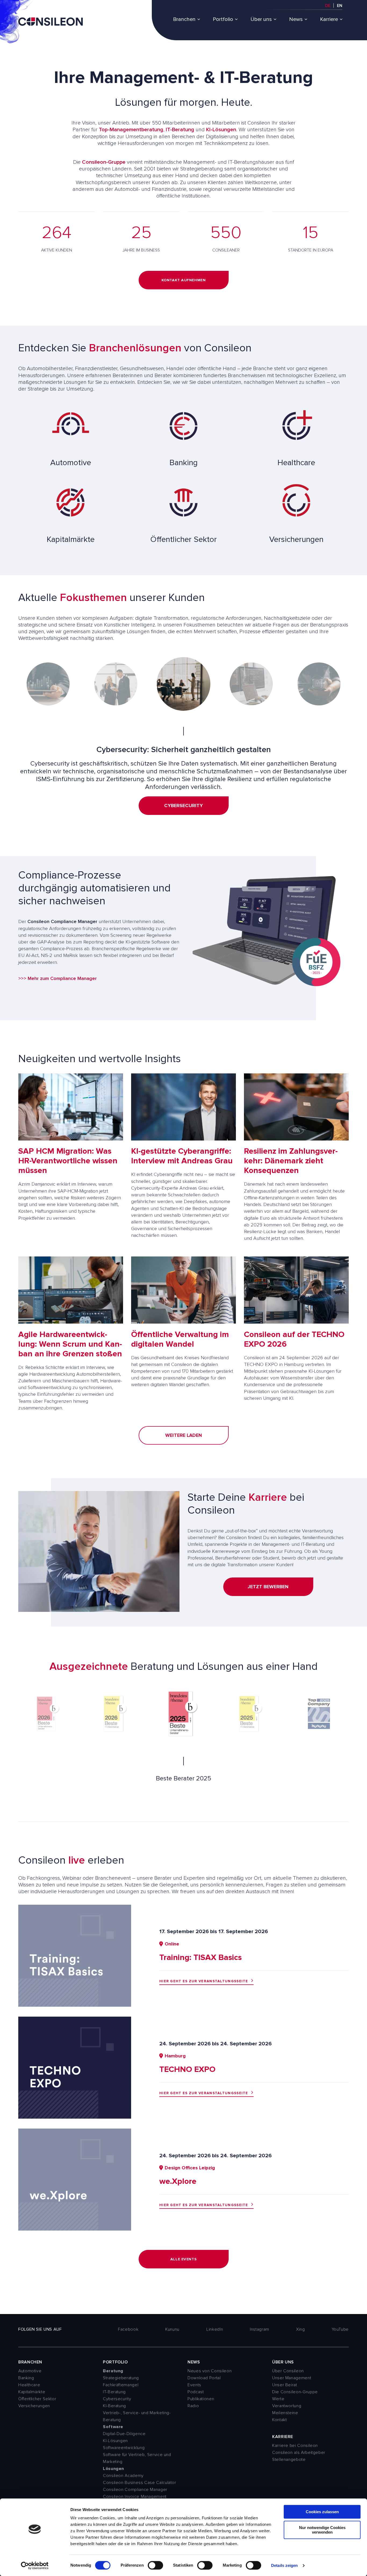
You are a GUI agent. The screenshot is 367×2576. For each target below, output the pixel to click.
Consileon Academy (123, 2476)
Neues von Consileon (210, 2371)
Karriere (329, 19)
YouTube (340, 2329)
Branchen (184, 19)
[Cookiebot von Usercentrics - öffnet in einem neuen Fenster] (35, 2566)
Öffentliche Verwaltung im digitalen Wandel (180, 1339)
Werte (278, 2399)
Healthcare (29, 2385)
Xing (301, 2329)
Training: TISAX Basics (201, 1957)
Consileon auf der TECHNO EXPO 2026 (294, 1339)
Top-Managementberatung (131, 130)
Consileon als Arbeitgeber (299, 2453)
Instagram (260, 2329)
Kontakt (279, 2420)
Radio (193, 2406)
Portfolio (223, 19)
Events (194, 2385)
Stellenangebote (289, 2460)
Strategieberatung (121, 2378)
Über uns (261, 19)
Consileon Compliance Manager (135, 2490)
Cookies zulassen (322, 2512)
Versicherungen (34, 2406)
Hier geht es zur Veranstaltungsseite (204, 1981)
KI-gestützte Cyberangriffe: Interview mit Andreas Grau (182, 1156)
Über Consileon (288, 2371)
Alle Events (183, 2259)
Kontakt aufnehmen (184, 280)
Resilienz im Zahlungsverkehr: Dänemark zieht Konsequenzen (291, 1161)
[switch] (155, 2565)
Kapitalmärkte (32, 2392)
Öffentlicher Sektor (37, 2399)
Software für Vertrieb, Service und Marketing (137, 2458)
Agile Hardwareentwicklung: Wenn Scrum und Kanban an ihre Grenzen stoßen (70, 1344)
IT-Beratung (180, 130)
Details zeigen (284, 2565)
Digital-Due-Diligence (124, 2434)
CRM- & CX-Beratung (184, 813)
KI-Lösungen (221, 130)
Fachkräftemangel (121, 2385)
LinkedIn (215, 2329)
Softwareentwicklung (124, 2448)
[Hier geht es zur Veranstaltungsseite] (75, 2005)
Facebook (128, 2329)
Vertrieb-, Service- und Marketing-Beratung (137, 2416)
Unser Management (292, 2378)
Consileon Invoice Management (135, 2497)
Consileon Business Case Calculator (140, 2483)
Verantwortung (287, 2406)
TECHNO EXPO (187, 2069)
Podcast (196, 2392)
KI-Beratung (114, 2406)
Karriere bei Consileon (295, 2446)
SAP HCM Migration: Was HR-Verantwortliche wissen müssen (68, 1161)
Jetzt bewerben (268, 1587)
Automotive (30, 2371)
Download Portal (204, 2378)
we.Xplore (178, 2181)
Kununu (172, 2329)
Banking (26, 2378)
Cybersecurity (117, 2399)
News (296, 19)
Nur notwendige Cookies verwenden (322, 2530)
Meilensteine (285, 2413)
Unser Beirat (285, 2385)
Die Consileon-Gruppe (295, 2392)
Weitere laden (184, 1435)
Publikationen (201, 2399)
